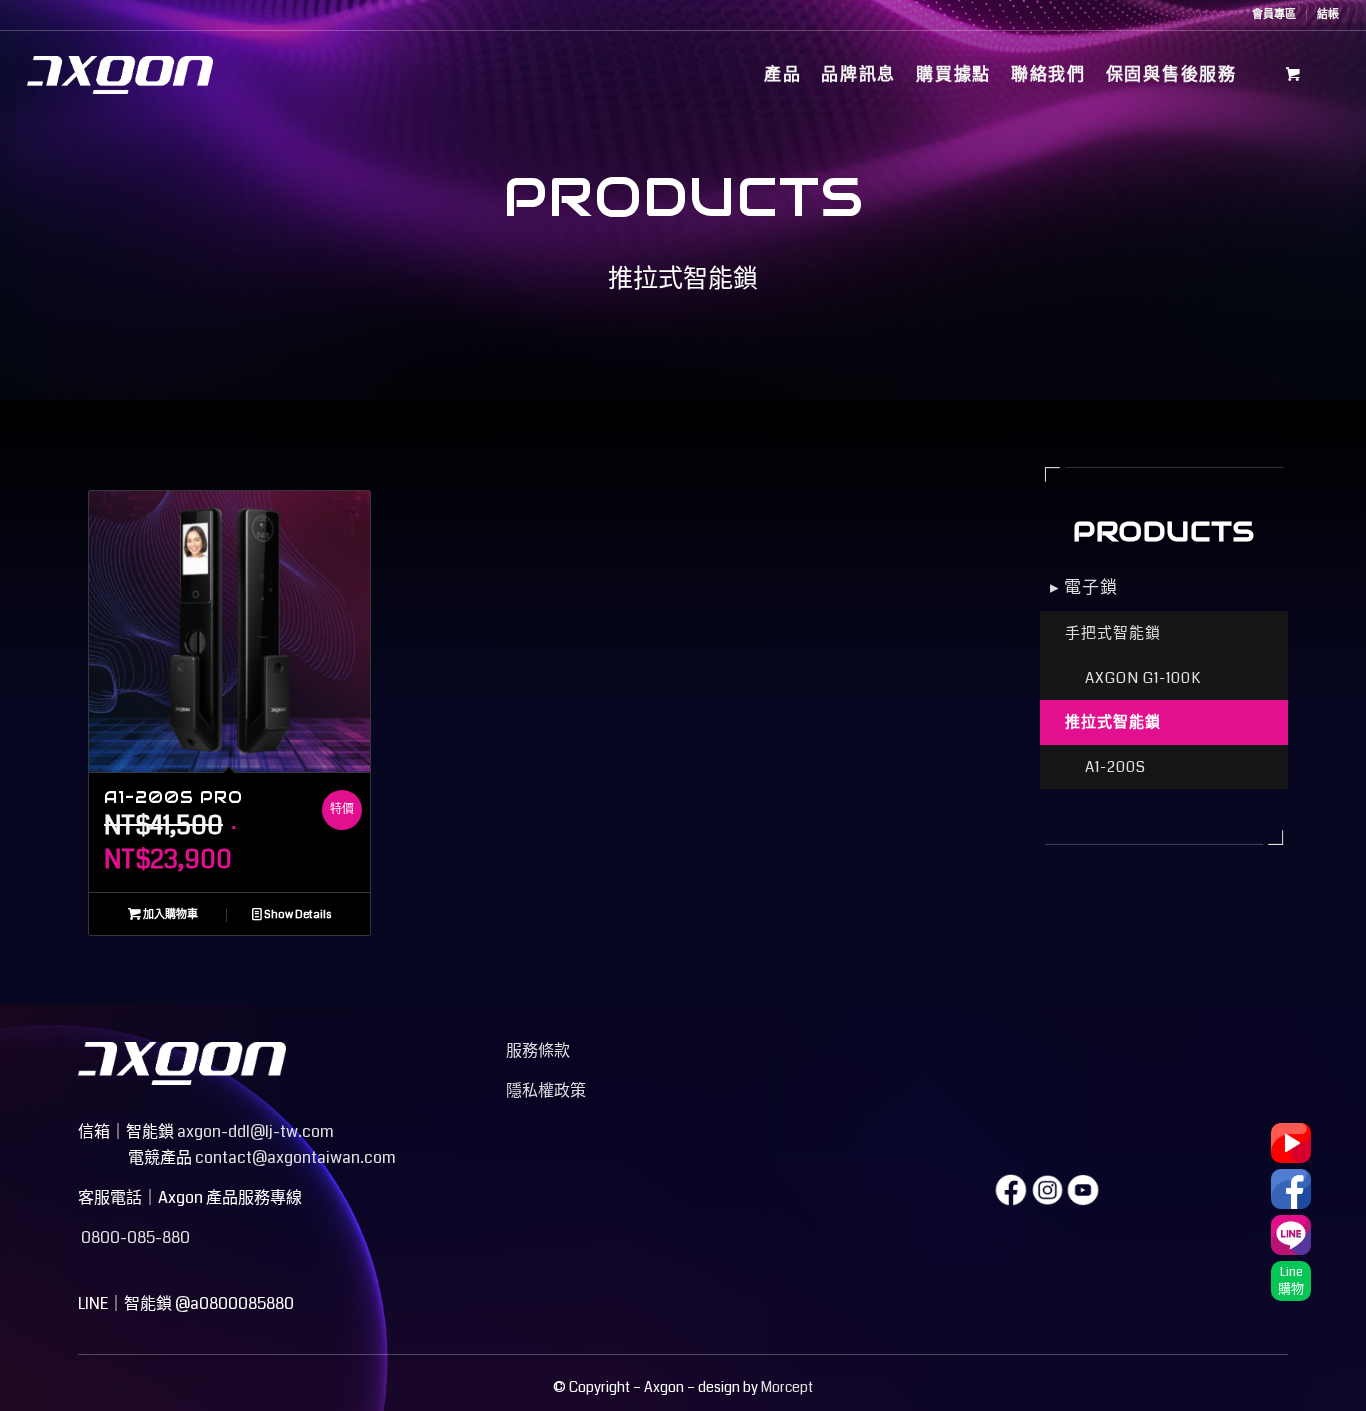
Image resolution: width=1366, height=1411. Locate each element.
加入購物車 (169, 914)
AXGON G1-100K (1143, 678)
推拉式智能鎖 (1113, 722)
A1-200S (1115, 767)
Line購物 (1291, 1280)
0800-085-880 (134, 1237)
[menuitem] (1274, 15)
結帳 (1328, 14)
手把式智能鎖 (1113, 633)
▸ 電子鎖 (1084, 587)
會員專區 (1274, 14)
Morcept (787, 1387)
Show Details (296, 914)
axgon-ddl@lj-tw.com (255, 1131)
